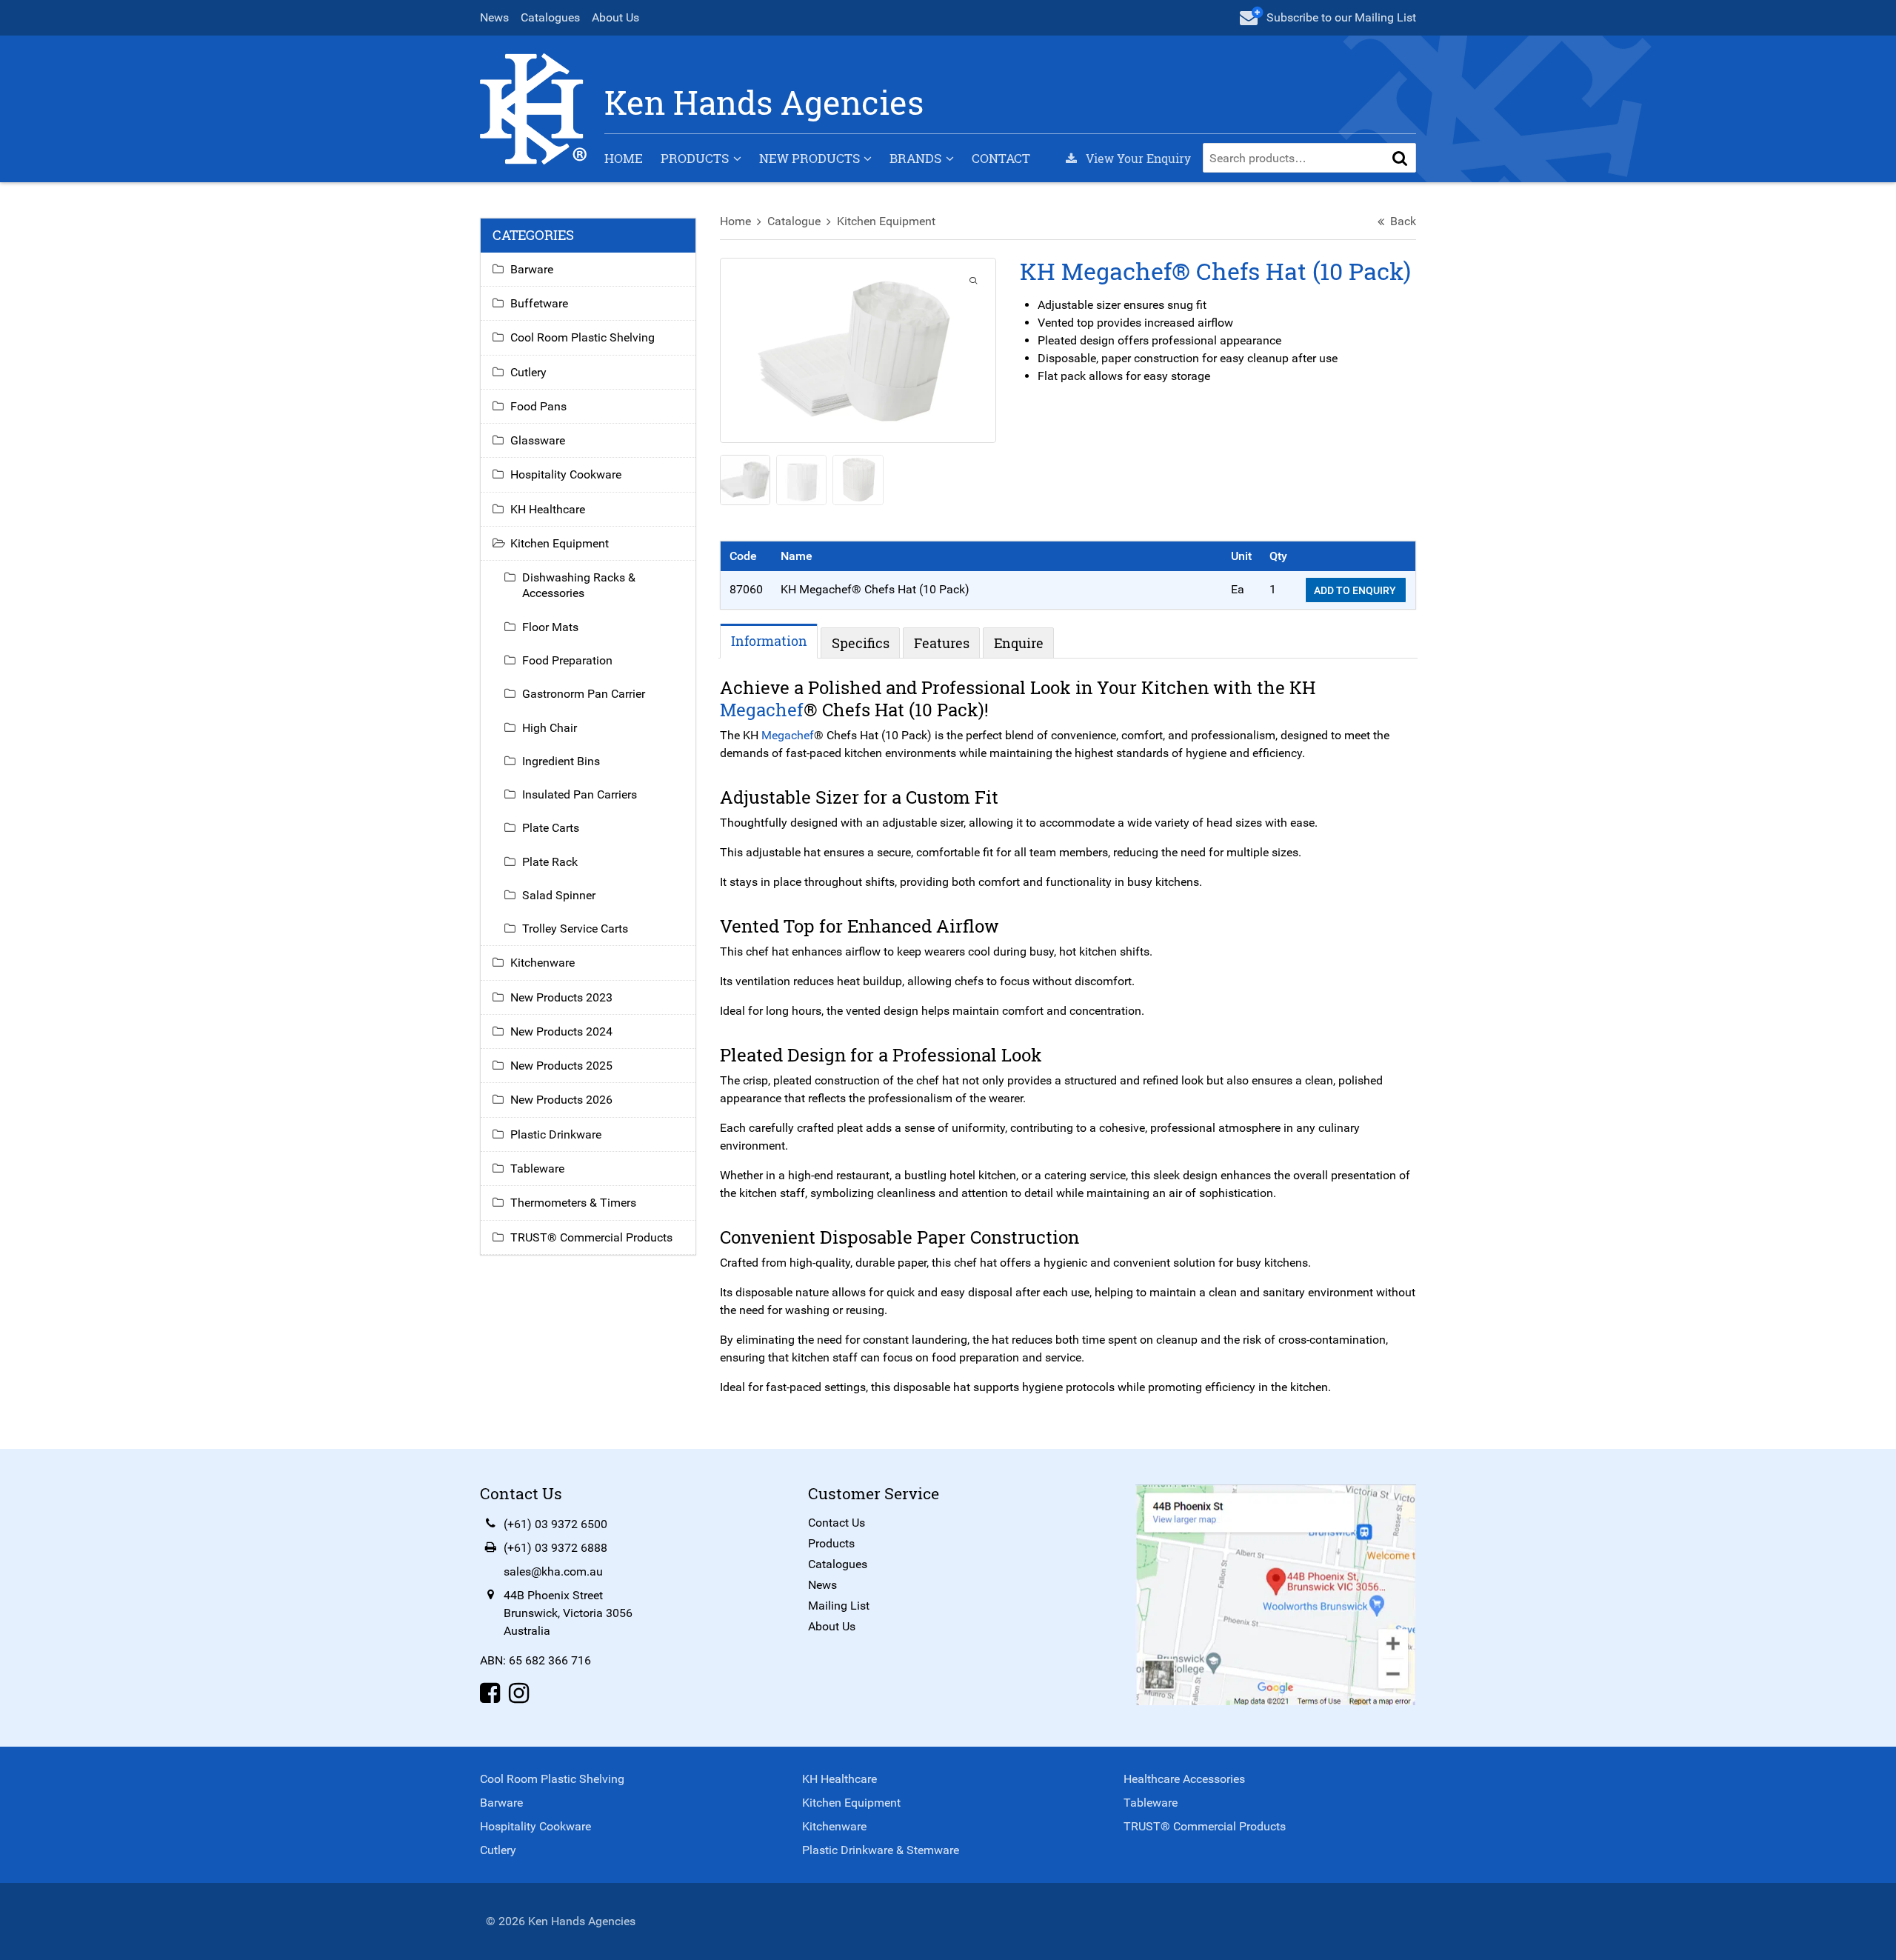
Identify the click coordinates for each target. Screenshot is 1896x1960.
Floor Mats (550, 627)
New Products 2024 (561, 1031)
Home (624, 158)
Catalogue (794, 221)
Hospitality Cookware (566, 474)
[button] (1400, 158)
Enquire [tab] (1019, 643)
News (494, 17)
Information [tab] (769, 641)
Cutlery (528, 372)
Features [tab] (942, 643)
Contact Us (837, 1523)
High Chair (550, 728)
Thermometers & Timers (573, 1203)
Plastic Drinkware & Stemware (881, 1850)
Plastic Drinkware (556, 1134)
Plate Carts (551, 828)
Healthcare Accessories (1184, 1779)
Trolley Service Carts (575, 929)
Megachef (762, 710)
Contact (1001, 158)
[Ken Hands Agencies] (533, 108)
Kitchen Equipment (886, 221)
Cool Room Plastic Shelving (583, 337)
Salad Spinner (559, 895)
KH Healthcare (548, 509)
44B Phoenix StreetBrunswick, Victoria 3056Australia (568, 1613)
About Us (615, 17)
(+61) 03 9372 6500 (555, 1524)
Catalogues (550, 17)
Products (695, 158)
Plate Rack (550, 862)
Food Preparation (567, 660)
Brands (915, 158)
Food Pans (538, 406)
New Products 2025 (561, 1066)
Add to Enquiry (1356, 590)
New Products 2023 (561, 997)
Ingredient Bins (561, 761)
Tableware (537, 1169)
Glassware (538, 440)
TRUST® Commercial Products (591, 1237)
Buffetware (539, 303)
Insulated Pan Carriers (580, 794)
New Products (810, 158)
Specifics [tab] (861, 643)
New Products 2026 (561, 1100)
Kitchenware (543, 963)
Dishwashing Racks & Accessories (579, 585)
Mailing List (839, 1606)
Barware (532, 269)
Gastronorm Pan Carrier (584, 694)
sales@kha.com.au (553, 1571)
